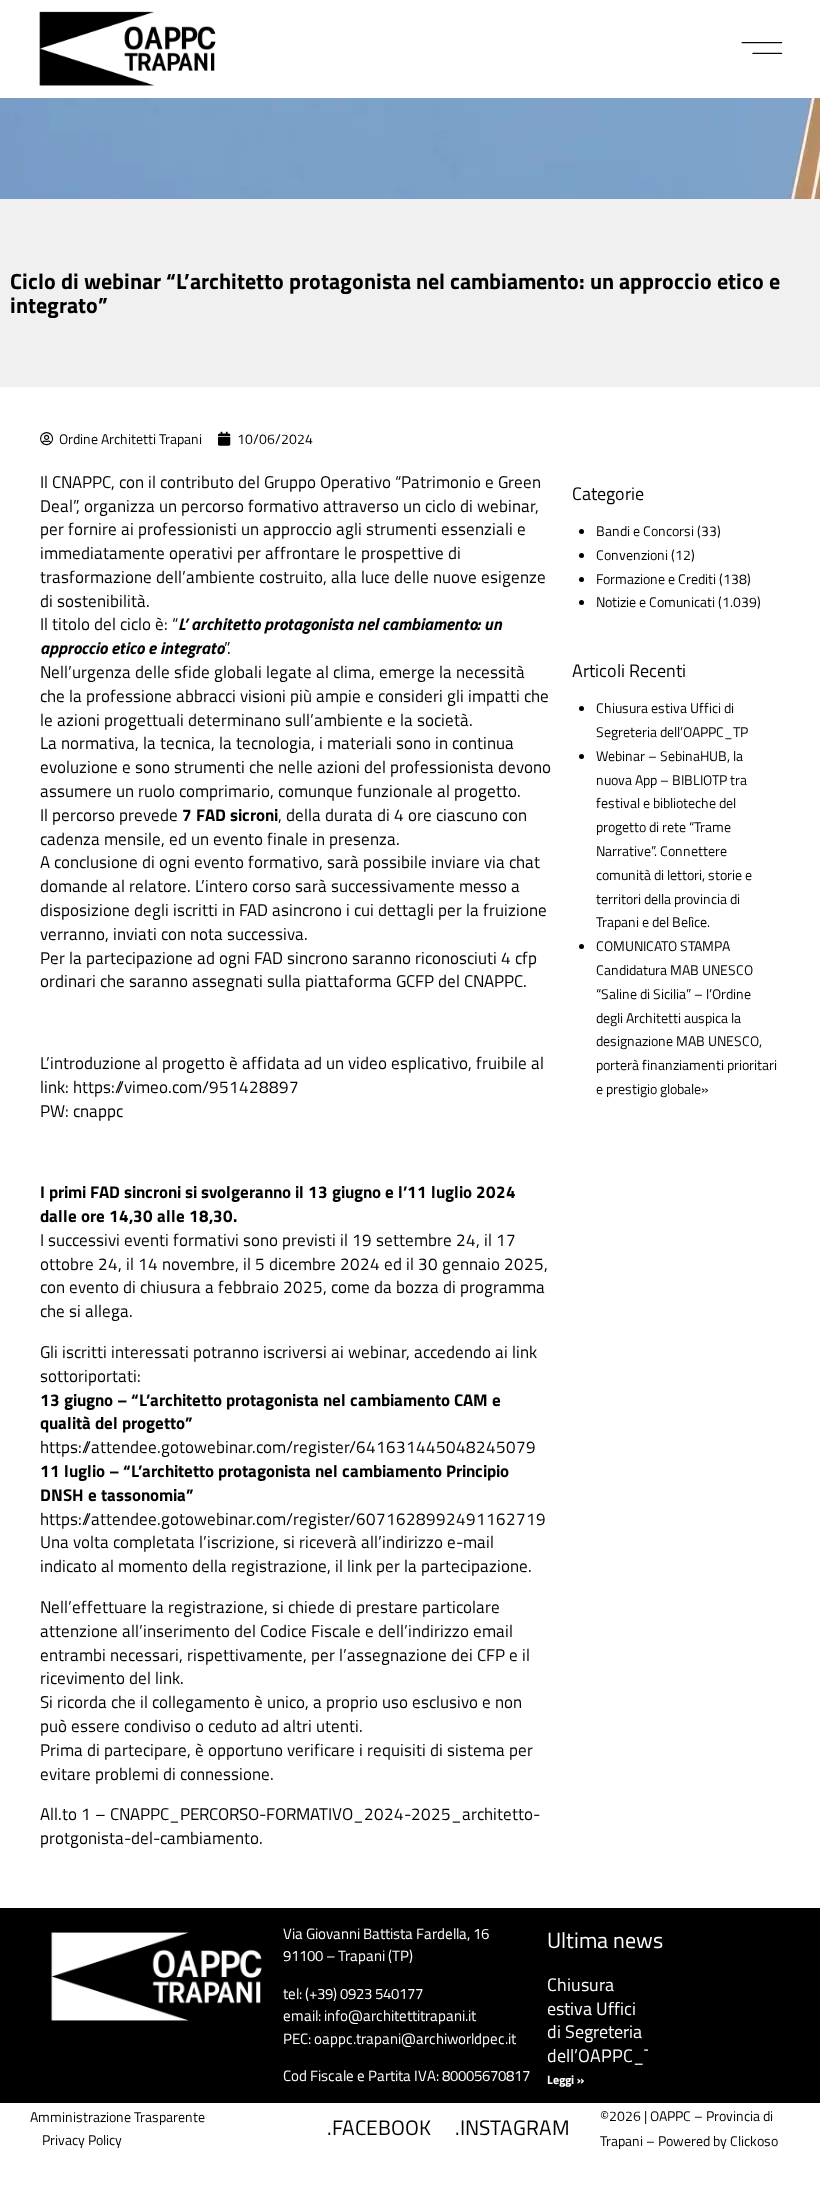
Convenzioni (632, 554)
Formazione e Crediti (656, 578)
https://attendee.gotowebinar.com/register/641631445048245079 (288, 1447)
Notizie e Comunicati (655, 601)
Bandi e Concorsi (645, 530)
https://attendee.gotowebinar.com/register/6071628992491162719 (293, 1519)
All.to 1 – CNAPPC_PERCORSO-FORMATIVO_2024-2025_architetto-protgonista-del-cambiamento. (290, 1826)
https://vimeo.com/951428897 (186, 1087)
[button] (762, 49)
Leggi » (565, 2079)
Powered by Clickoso (718, 2140)
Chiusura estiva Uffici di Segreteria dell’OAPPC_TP (605, 2019)
